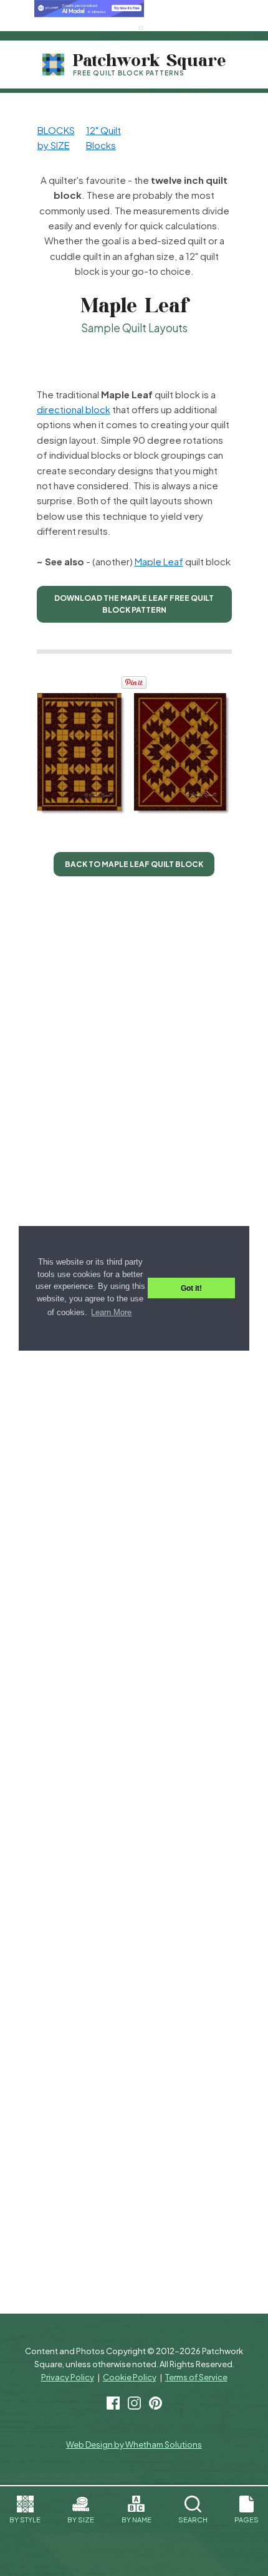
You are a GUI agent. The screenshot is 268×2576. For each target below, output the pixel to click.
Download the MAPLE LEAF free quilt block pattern (134, 604)
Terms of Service (196, 2377)
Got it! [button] (191, 1288)
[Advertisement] (129, 359)
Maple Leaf (159, 561)
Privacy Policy (68, 2377)
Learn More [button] (111, 1312)
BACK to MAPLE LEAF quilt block (134, 864)
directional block (74, 409)
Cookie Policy (130, 2377)
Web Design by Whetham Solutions (134, 2444)
